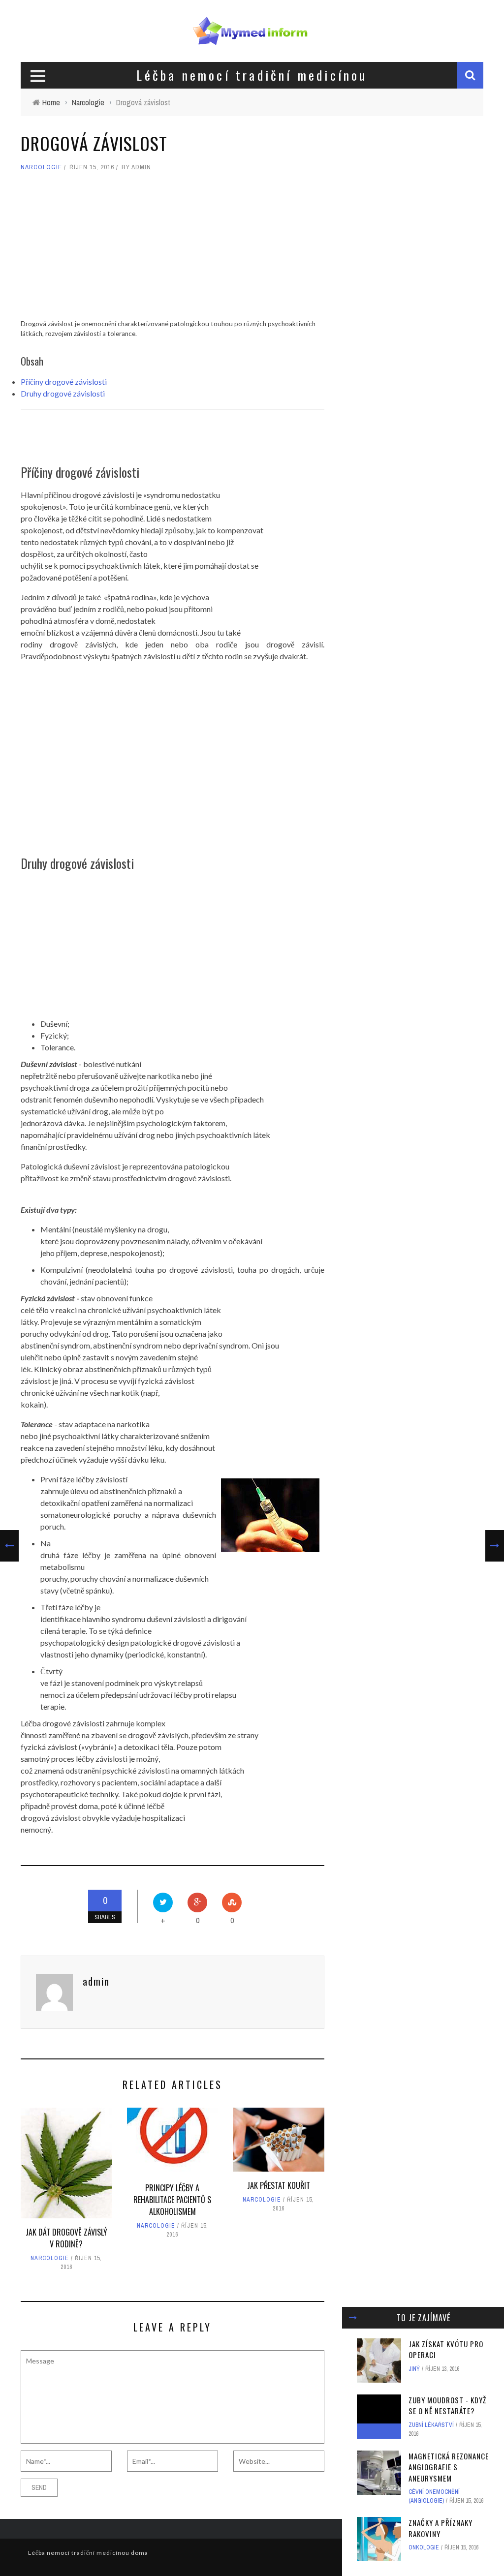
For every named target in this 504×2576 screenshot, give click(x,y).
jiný (414, 2369)
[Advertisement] (173, 250)
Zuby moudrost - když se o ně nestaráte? (447, 2406)
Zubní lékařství (431, 2425)
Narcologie (41, 167)
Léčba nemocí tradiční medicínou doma (88, 2553)
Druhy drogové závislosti (63, 393)
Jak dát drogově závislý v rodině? (66, 2238)
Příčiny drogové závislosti (64, 382)
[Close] (353, 2318)
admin (141, 167)
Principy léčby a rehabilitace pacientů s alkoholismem (172, 2200)
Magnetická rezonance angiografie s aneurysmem (449, 2467)
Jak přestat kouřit (279, 2185)
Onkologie (424, 2547)
